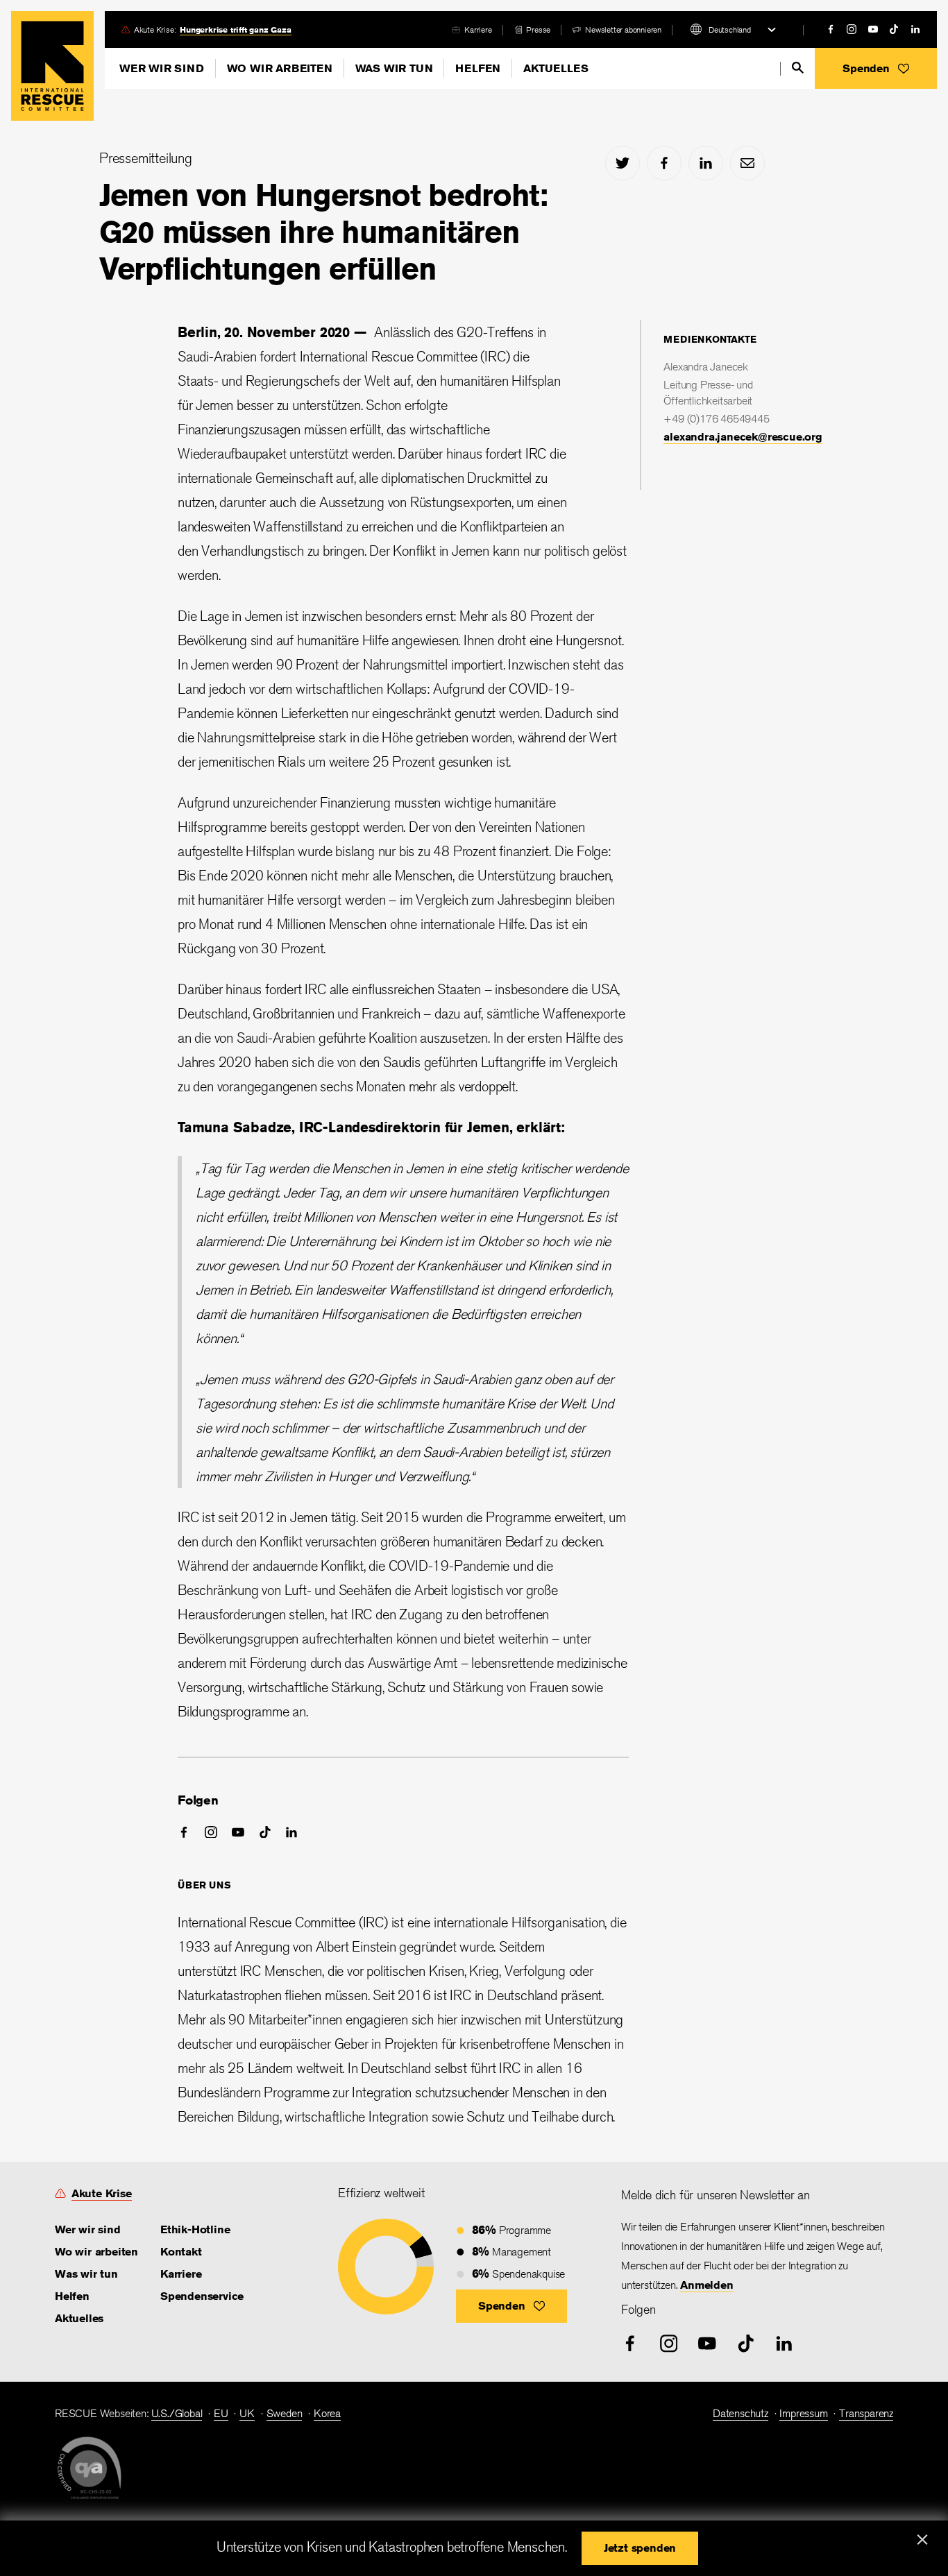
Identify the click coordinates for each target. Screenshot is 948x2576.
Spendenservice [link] (202, 2296)
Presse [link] (538, 29)
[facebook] (831, 29)
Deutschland (730, 29)
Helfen (478, 68)
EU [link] (221, 2413)
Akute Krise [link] (102, 2193)
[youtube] (873, 29)
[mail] (747, 163)
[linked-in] (915, 29)
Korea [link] (327, 2413)
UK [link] (247, 2413)
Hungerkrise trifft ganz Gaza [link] (235, 29)
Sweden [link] (285, 2413)
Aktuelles (556, 68)
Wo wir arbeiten (280, 68)
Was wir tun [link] (86, 2274)
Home (52, 66)
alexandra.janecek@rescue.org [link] (743, 437)
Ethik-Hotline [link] (195, 2229)
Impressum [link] (803, 2413)
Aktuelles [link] (79, 2318)
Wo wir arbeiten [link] (96, 2252)
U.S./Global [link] (177, 2413)
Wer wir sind (162, 68)
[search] (798, 68)
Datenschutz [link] (740, 2413)
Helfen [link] (72, 2296)
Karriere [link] (478, 29)
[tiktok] (894, 29)
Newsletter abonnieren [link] (623, 29)
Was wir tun (394, 68)
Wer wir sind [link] (88, 2229)
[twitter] (623, 163)
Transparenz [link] (866, 2413)
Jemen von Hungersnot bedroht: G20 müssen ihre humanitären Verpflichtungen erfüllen (323, 232)
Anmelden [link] (706, 2285)
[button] (876, 68)
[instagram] (852, 29)
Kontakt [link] (181, 2252)
